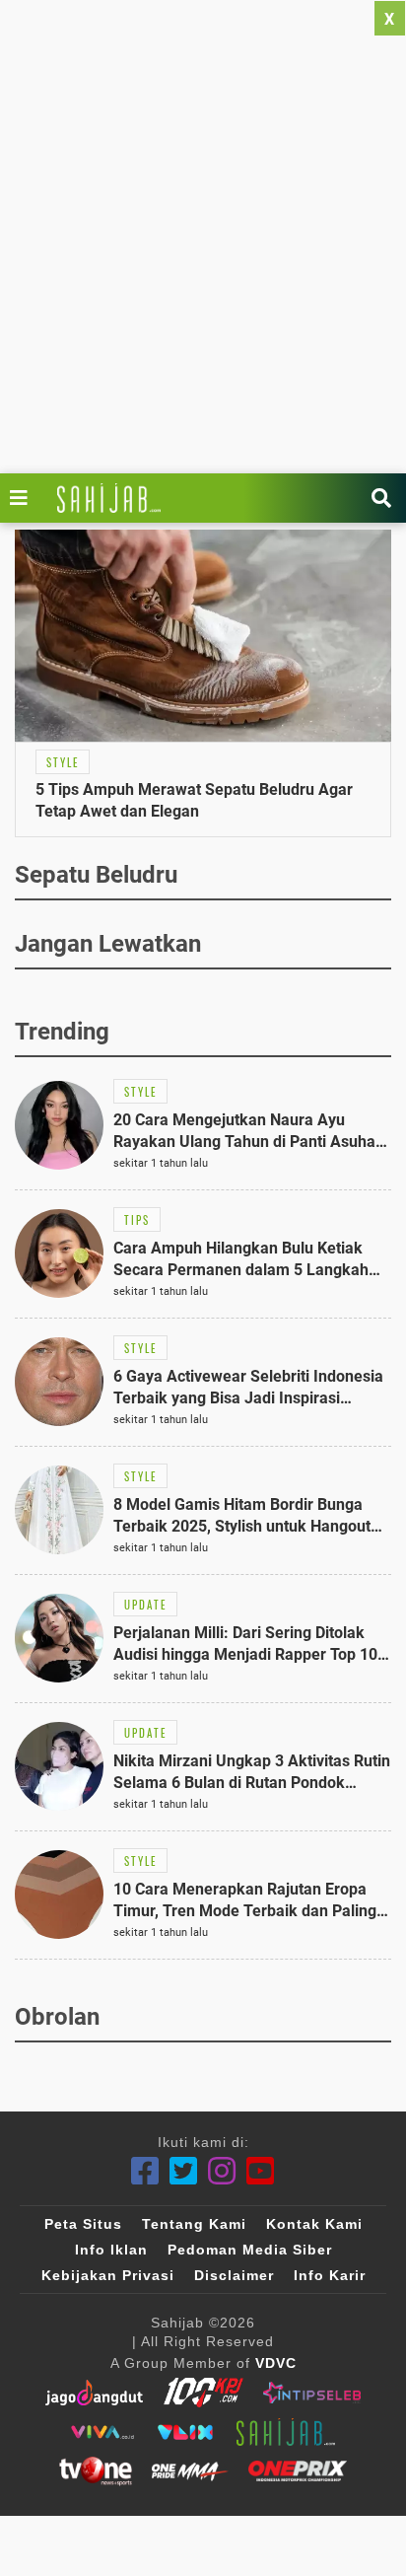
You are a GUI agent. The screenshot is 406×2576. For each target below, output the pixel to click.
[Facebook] (145, 2171)
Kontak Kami (314, 2224)
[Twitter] (184, 2171)
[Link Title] (24, 498)
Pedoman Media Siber (250, 2250)
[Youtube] (261, 2171)
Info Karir (330, 2275)
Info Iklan (111, 2250)
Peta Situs (83, 2224)
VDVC (276, 2363)
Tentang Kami (194, 2224)
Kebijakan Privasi (108, 2275)
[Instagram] (222, 2171)
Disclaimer (234, 2275)
